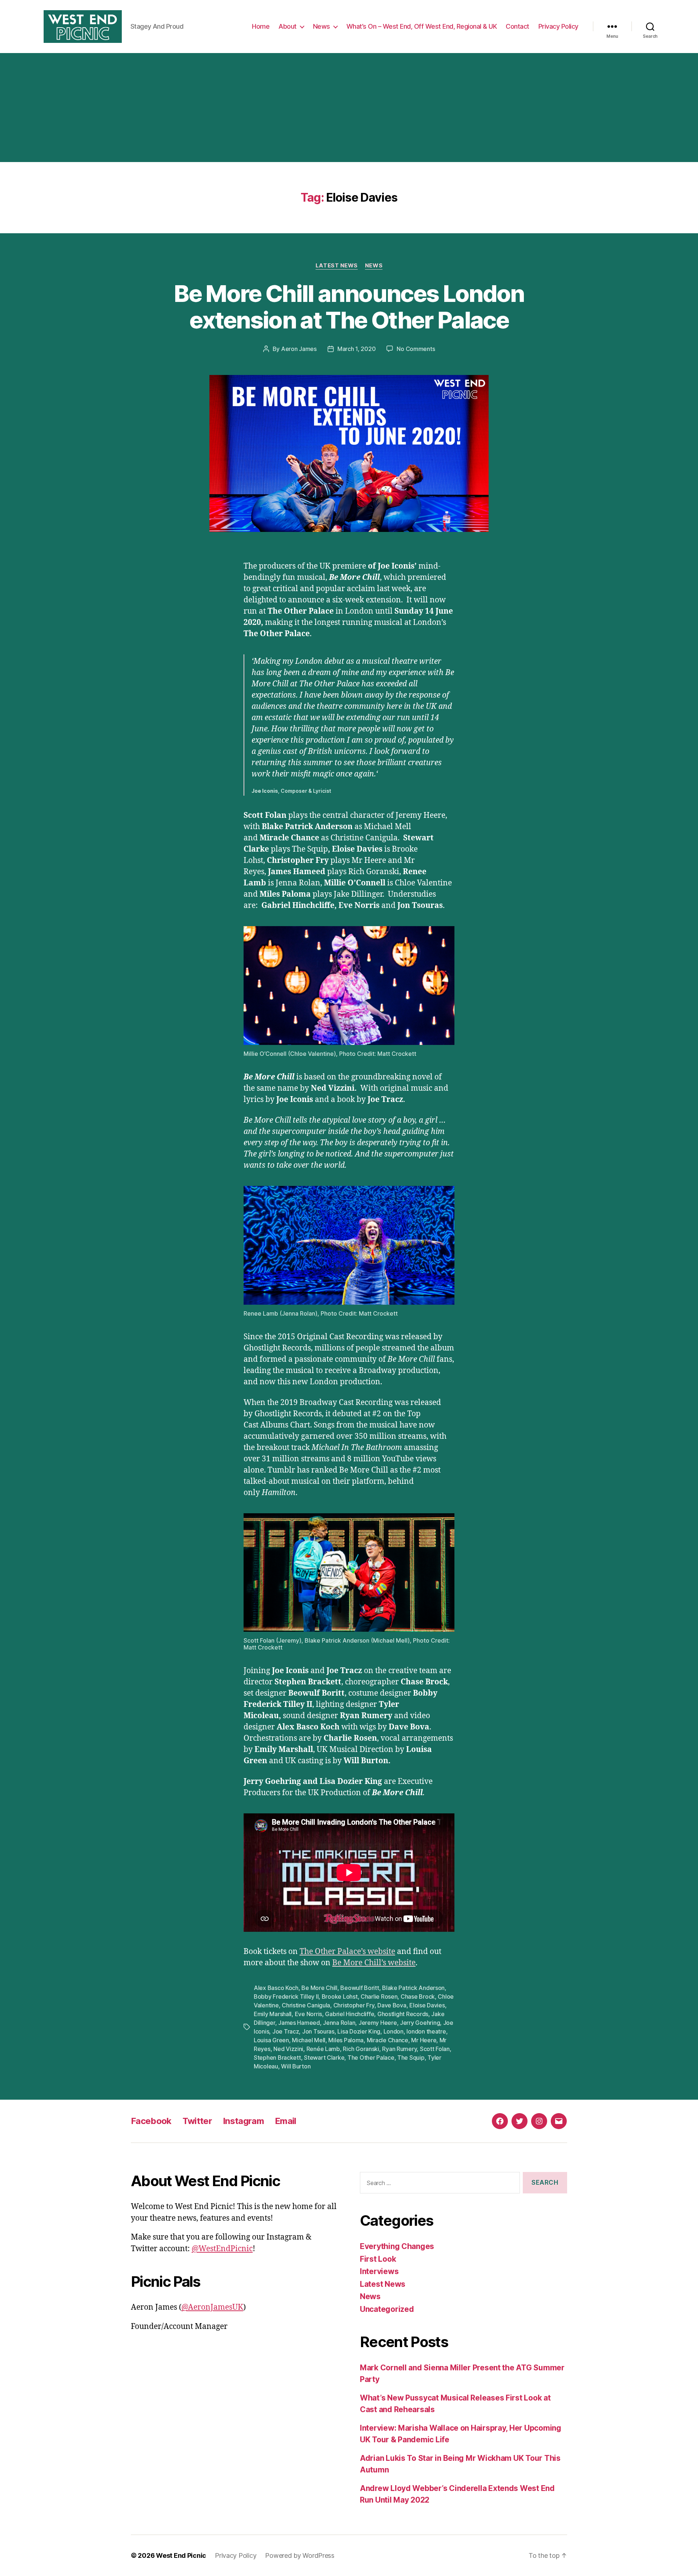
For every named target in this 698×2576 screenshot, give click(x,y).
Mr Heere (424, 2040)
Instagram (243, 2121)
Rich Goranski (361, 2049)
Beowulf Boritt (360, 1988)
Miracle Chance (388, 2040)
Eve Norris (308, 2014)
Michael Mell (309, 2040)
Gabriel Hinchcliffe (350, 2014)
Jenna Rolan (339, 2023)
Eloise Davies (427, 2005)
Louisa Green (271, 2040)
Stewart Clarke (324, 2058)
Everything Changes (397, 2246)
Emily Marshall (273, 2014)
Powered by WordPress (300, 2555)
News (322, 26)
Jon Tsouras (318, 2031)
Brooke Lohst (340, 1996)
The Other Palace (371, 2058)
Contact (518, 26)
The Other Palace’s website (347, 1952)
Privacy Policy (558, 26)
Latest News (337, 266)
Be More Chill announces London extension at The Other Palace (349, 307)
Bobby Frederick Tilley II (286, 1996)
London (394, 2031)
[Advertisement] (349, 108)
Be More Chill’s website (374, 1963)
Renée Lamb (323, 2049)
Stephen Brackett (277, 2058)
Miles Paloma (346, 2040)
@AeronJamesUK (212, 2307)
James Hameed (299, 2023)
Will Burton (296, 2066)
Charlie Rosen (379, 1996)
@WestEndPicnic (222, 2249)
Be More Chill (319, 1988)
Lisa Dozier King (359, 2031)
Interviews (379, 2271)
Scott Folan (435, 2049)
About (288, 26)
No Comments (416, 349)
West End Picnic (181, 2555)
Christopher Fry (354, 2005)
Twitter (197, 2121)
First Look (378, 2259)
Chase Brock (418, 1996)
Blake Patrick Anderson (413, 1988)
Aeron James (299, 349)
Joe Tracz (286, 2031)
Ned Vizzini (288, 2049)
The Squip (411, 2058)
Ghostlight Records (403, 2014)
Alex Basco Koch (276, 1988)
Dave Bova (392, 2005)
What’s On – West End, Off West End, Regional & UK (422, 26)
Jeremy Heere (378, 2023)
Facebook (151, 2121)
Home (261, 26)
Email (286, 2121)
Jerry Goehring (420, 2023)
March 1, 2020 (357, 349)
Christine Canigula (306, 2005)
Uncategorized (387, 2309)
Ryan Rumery (399, 2049)
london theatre (426, 2031)
